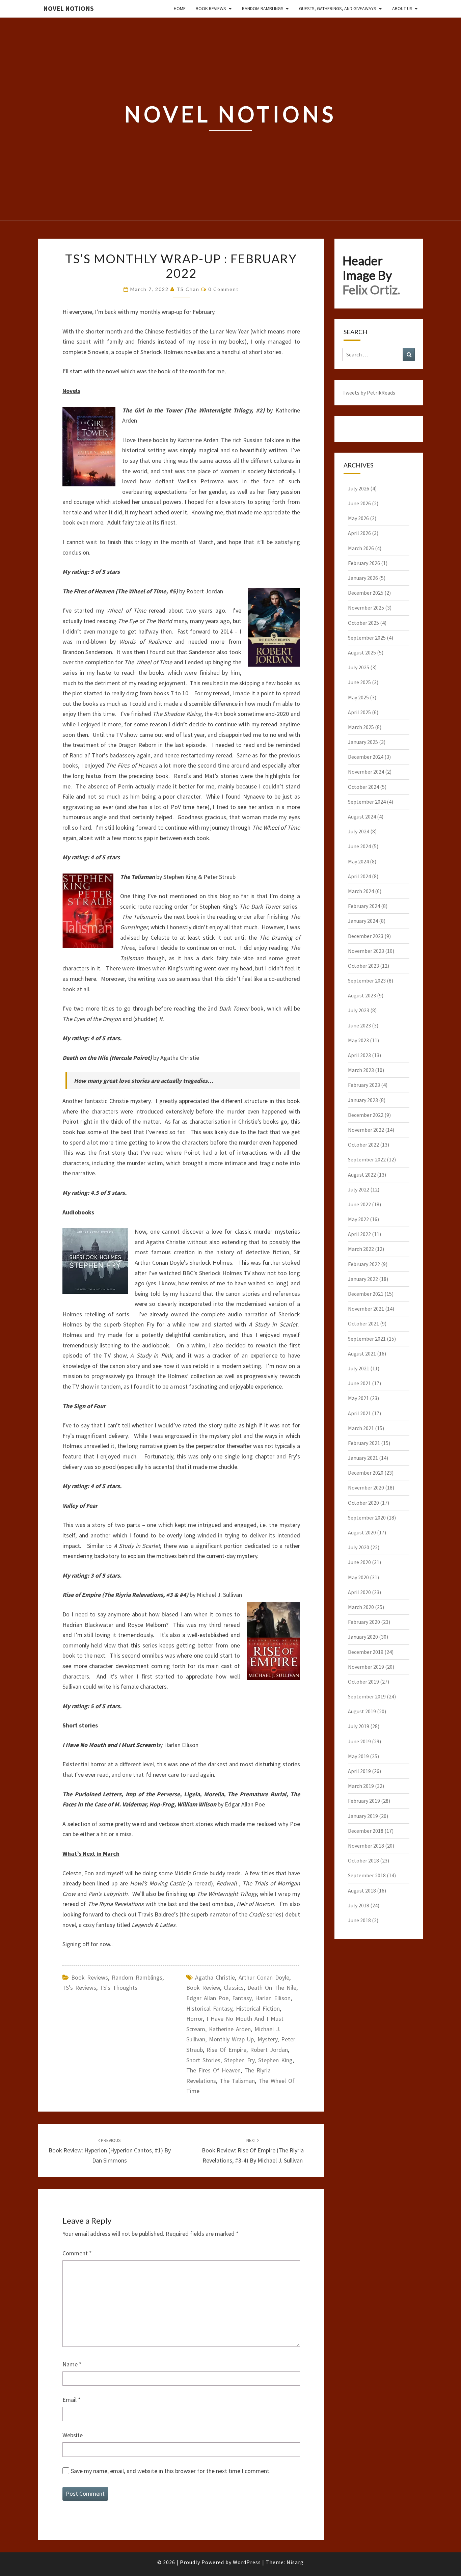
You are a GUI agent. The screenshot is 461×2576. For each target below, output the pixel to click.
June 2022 (359, 1204)
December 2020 (366, 1473)
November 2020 (366, 1487)
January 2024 (363, 921)
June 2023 (359, 1025)
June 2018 (359, 1920)
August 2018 (362, 1890)
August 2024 (362, 816)
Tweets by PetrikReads (369, 393)
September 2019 (367, 1696)
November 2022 (366, 1130)
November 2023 (366, 951)
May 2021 (358, 1398)
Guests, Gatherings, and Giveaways (338, 8)
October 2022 (363, 1145)
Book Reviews (211, 8)
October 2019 (363, 1682)
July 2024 (359, 831)
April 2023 (359, 1055)
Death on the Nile (272, 1988)
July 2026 (359, 488)
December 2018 (366, 1831)
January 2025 (363, 742)
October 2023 (363, 966)
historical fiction (258, 2008)
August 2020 (362, 1532)
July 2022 (359, 1189)
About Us (402, 8)
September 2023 (367, 981)
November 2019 (366, 1667)
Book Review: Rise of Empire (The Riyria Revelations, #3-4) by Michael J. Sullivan (253, 2151)
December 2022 (366, 1115)
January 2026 (363, 578)
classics (234, 1988)
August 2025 (362, 652)
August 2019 (362, 1711)
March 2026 (361, 548)
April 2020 (359, 1592)
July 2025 (359, 667)
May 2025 (358, 697)
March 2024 (361, 891)
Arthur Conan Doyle (264, 1977)
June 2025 (359, 682)
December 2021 (366, 1294)
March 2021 (361, 1428)
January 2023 (363, 1100)
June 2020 (359, 1562)
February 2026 (364, 563)
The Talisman (237, 2081)
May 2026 (358, 518)
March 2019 (361, 1786)
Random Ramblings (263, 8)
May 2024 (358, 861)
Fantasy (242, 1998)
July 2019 (359, 1726)
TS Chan (188, 289)
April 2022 (359, 1234)
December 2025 (366, 593)
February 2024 (364, 906)
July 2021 (359, 1368)
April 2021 (359, 1413)
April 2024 (359, 876)
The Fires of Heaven (213, 2070)
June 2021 (359, 1383)
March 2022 (361, 1249)
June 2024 (359, 846)
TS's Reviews (79, 1988)
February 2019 (364, 1801)
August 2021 (362, 1353)
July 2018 (359, 1905)
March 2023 (361, 1070)
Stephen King (275, 2060)
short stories (203, 2060)
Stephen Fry (239, 2060)
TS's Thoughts (119, 1988)
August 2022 (362, 1175)
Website (73, 2435)
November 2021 (366, 1309)
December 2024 (366, 757)
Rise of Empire (226, 2050)
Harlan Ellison (273, 1998)
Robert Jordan (269, 2050)
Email (72, 2400)
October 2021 (363, 1323)
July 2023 (359, 1010)
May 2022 (358, 1219)
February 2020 (364, 1622)
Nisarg (295, 2562)
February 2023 (364, 1085)
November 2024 (366, 772)
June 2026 (359, 503)
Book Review (203, 1988)
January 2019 (363, 1816)
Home (180, 8)
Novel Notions (69, 8)
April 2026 (359, 533)
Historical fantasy (209, 2008)
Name (72, 2364)
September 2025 (367, 638)
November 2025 (366, 608)
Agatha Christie (215, 1977)
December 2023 (366, 936)
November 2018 (366, 1846)
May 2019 (358, 1756)
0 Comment (224, 289)
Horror (195, 2019)
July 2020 (359, 1547)
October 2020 (363, 1503)
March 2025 (361, 727)
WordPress (247, 2562)
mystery (267, 2039)
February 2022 (364, 1264)
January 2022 (363, 1279)
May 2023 (358, 1040)
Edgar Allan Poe (207, 1998)
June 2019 (359, 1741)
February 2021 (364, 1443)
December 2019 (366, 1652)
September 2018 (367, 1875)
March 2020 (361, 1607)
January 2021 (363, 1458)
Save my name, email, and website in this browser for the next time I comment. (171, 2471)
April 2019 (359, 1771)
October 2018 (363, 1860)
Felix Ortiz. (371, 290)
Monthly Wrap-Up (231, 2039)
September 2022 (367, 1159)
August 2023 (362, 995)
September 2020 (367, 1518)
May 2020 (358, 1577)
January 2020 (363, 1637)
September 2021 (367, 1339)
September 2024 (367, 802)
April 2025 (359, 712)
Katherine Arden (230, 2029)
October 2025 (363, 623)
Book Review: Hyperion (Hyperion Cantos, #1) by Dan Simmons (110, 2151)
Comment (77, 2253)
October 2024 (363, 787)
